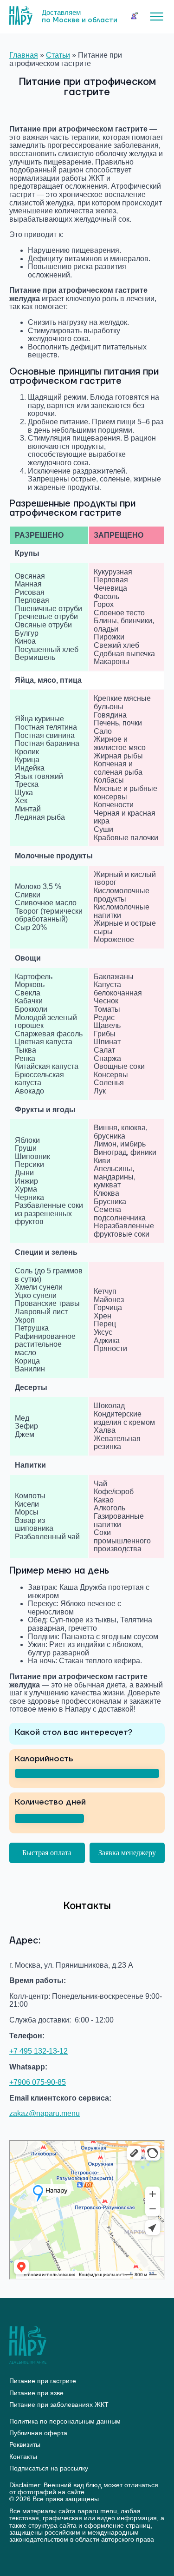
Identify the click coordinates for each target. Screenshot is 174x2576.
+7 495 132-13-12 (39, 2051)
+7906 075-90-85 (38, 2082)
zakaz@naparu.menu (45, 2113)
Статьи (58, 55)
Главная (24, 55)
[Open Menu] (157, 16)
